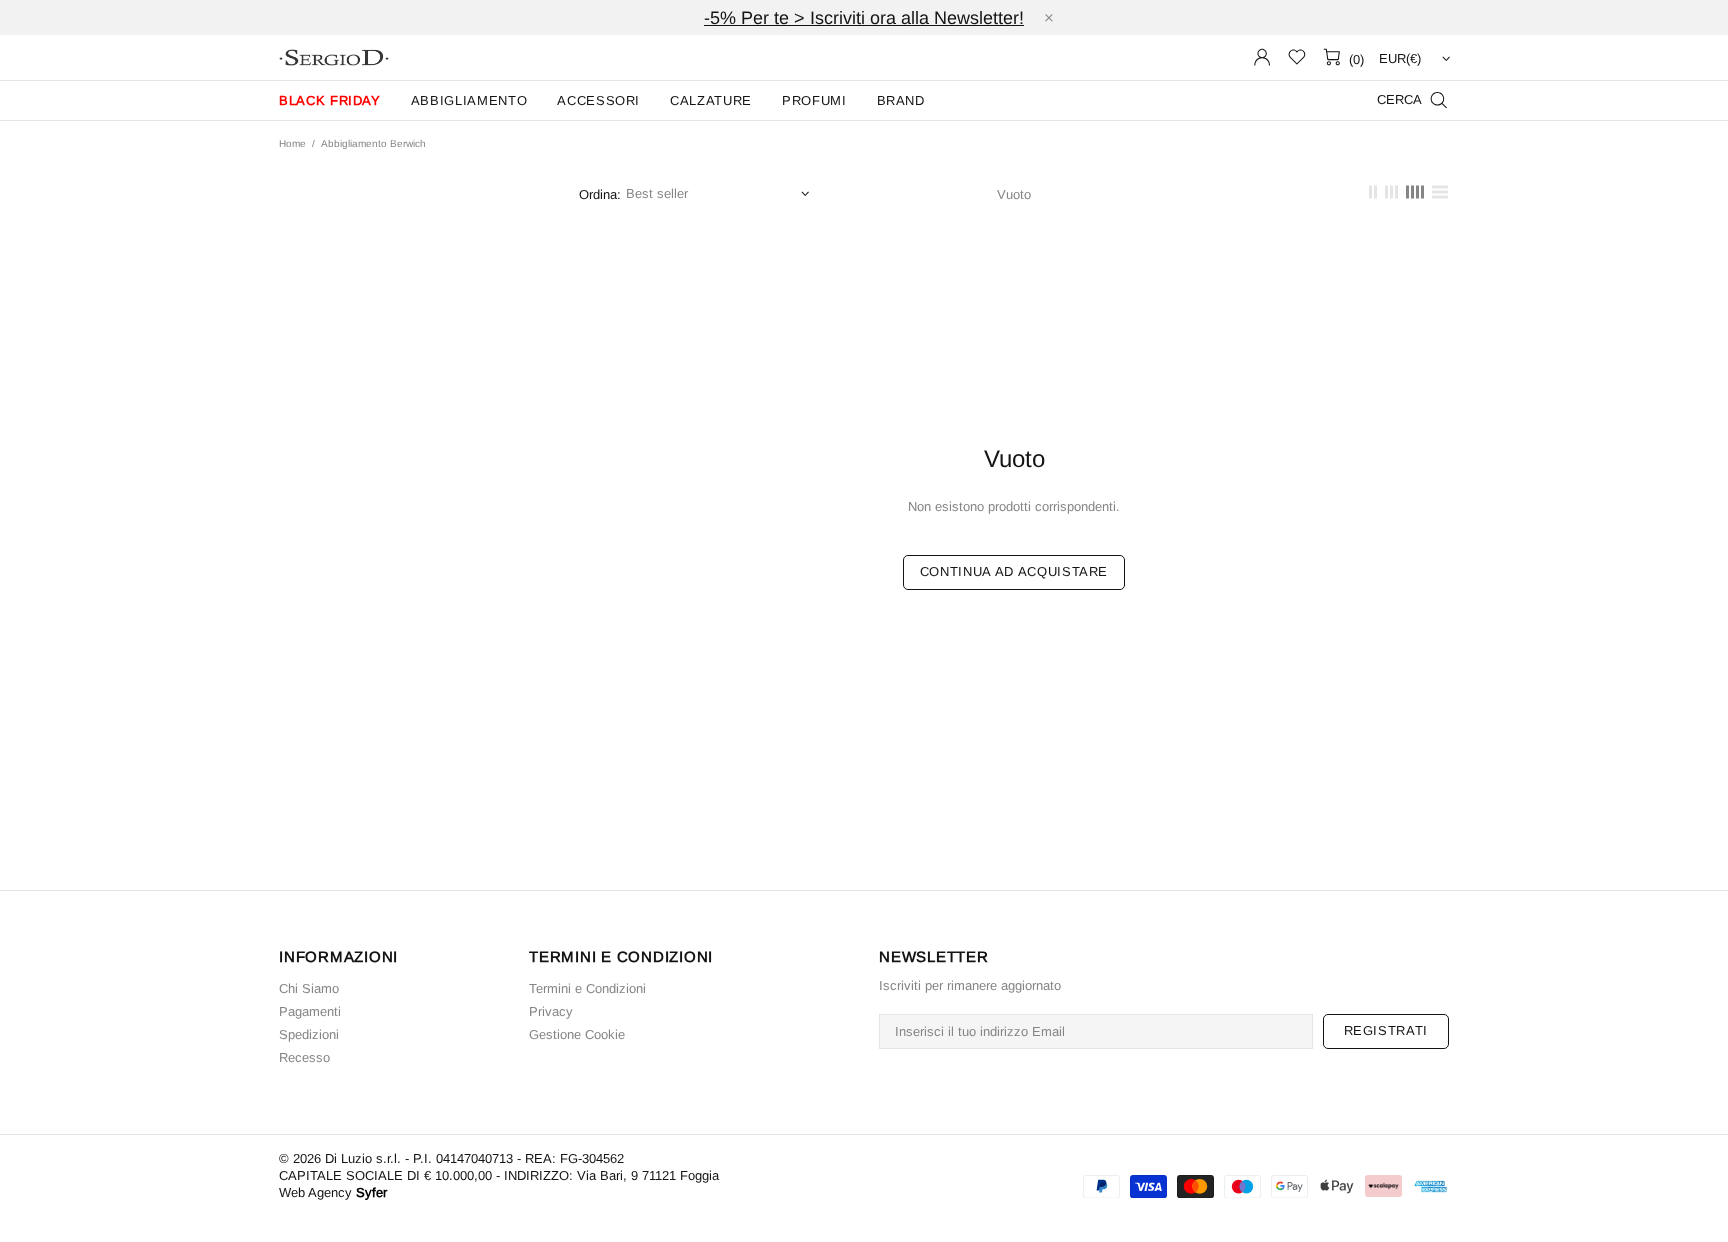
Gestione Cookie (577, 1034)
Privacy (551, 1011)
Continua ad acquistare (1014, 571)
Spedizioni (309, 1034)
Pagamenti (310, 1011)
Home (292, 143)
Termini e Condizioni (587, 988)
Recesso (304, 1057)
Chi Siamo (309, 988)
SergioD (334, 57)
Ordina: (600, 194)
